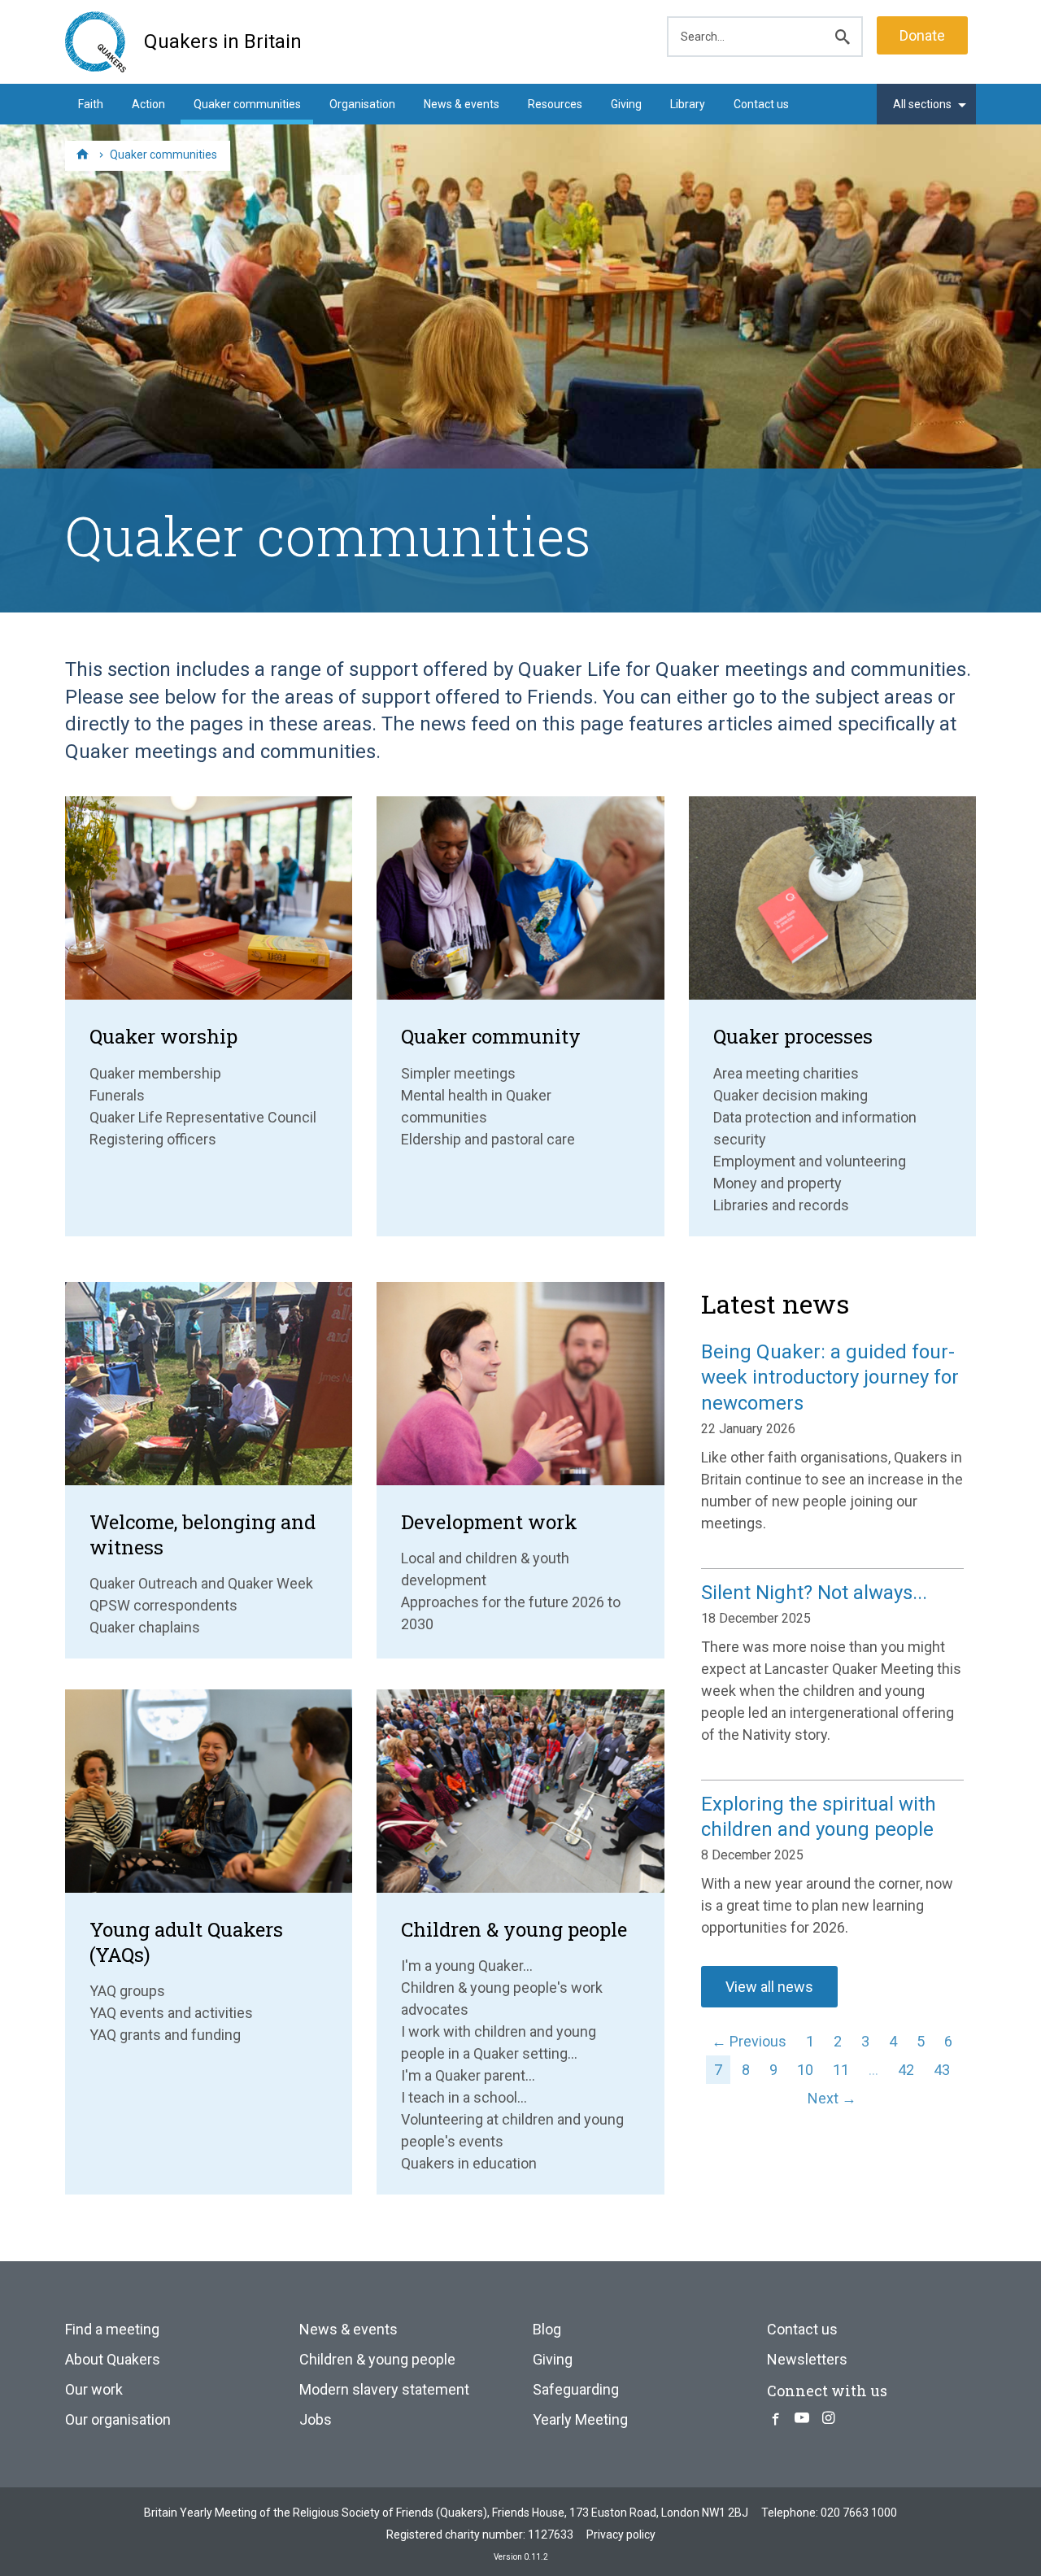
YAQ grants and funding (165, 2035)
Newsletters (807, 2359)
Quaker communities (247, 104)
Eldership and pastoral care (488, 1139)
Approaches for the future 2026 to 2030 (511, 1613)
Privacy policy (621, 2535)
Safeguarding (576, 2389)
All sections (922, 104)
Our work (94, 2389)
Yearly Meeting (580, 2419)
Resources (555, 104)
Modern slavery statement (384, 2389)
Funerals (117, 1095)
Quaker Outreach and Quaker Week (201, 1583)
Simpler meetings (458, 1073)
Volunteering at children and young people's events (512, 2130)
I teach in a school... (464, 2097)
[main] (520, 697)
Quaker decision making (791, 1095)
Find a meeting (112, 2329)
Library (688, 104)
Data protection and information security (815, 1128)
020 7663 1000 (859, 2513)
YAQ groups (127, 1991)
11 (841, 2070)
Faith (91, 104)
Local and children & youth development (485, 1569)
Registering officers (153, 1139)
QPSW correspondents (163, 1605)
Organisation (362, 104)
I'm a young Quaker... (467, 1966)
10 (805, 2070)
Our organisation (118, 2419)
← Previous (749, 2041)
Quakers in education (469, 2163)
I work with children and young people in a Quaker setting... (499, 2042)
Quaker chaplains (145, 1627)
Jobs (316, 2419)
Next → (832, 2098)
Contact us (761, 104)
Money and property (777, 1183)
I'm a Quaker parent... (468, 2075)
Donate (922, 35)
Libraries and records (781, 1205)
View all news (769, 1987)
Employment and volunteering (810, 1161)
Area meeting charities (786, 1073)
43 (942, 2070)
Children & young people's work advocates (502, 1998)
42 (906, 2070)
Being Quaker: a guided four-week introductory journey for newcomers (830, 1377)
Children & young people (377, 2359)
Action (148, 104)
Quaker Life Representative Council (203, 1117)
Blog (547, 2329)
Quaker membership (155, 1073)
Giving (626, 104)
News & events (462, 104)
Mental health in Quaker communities (476, 1106)
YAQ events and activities (171, 2013)
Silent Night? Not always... (814, 1593)
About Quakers (113, 2359)
